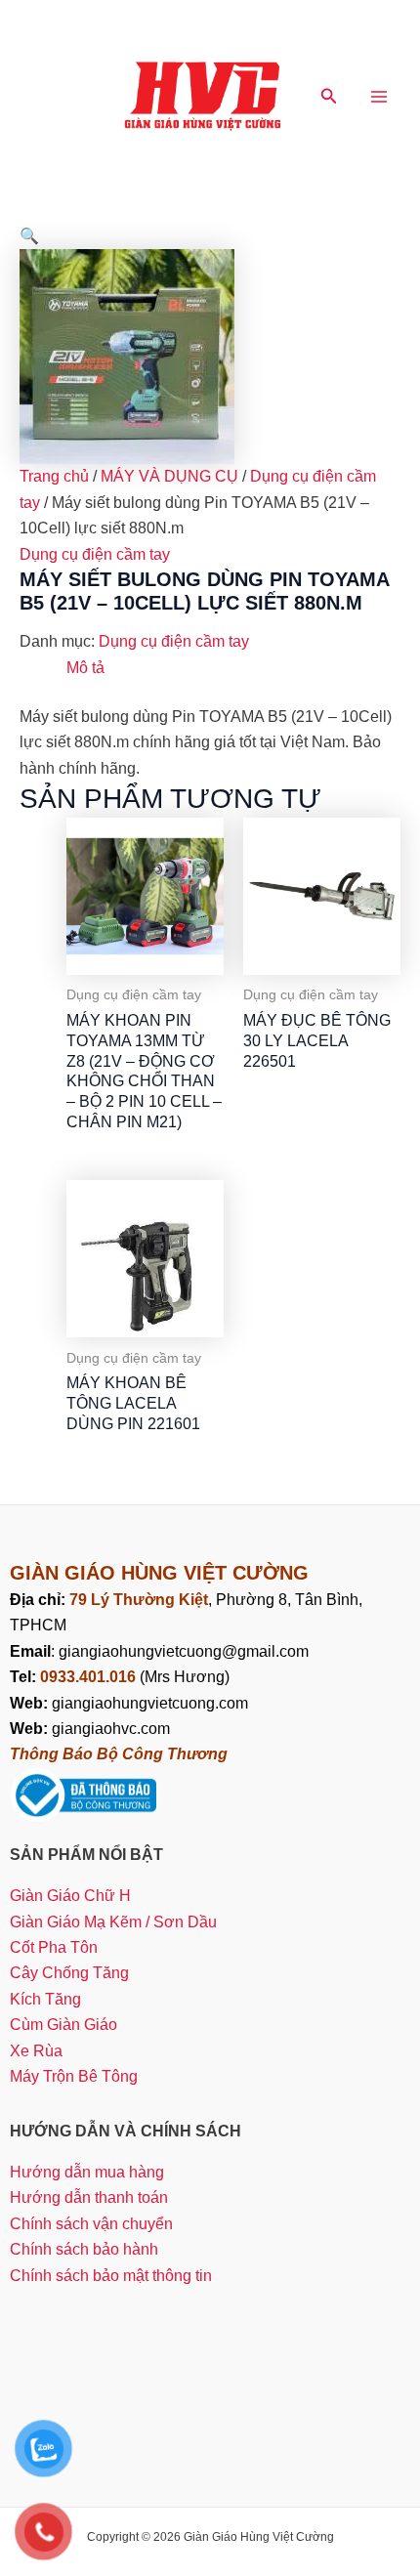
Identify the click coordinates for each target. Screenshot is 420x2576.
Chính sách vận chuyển (91, 2224)
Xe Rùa (36, 2051)
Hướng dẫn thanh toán (89, 2197)
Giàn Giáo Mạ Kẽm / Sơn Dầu (113, 1922)
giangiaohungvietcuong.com (129, 1703)
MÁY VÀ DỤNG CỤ (169, 476)
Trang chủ (54, 476)
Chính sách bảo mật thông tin (111, 2276)
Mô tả (85, 668)
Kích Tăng (45, 1999)
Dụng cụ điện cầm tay (95, 554)
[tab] (233, 668)
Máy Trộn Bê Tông (74, 2076)
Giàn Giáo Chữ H (70, 1896)
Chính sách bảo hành (84, 2249)
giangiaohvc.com (90, 1729)
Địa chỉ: (40, 1600)
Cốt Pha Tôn (54, 1947)
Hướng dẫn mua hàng (87, 2172)
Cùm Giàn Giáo (63, 2025)
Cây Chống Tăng (69, 1973)
